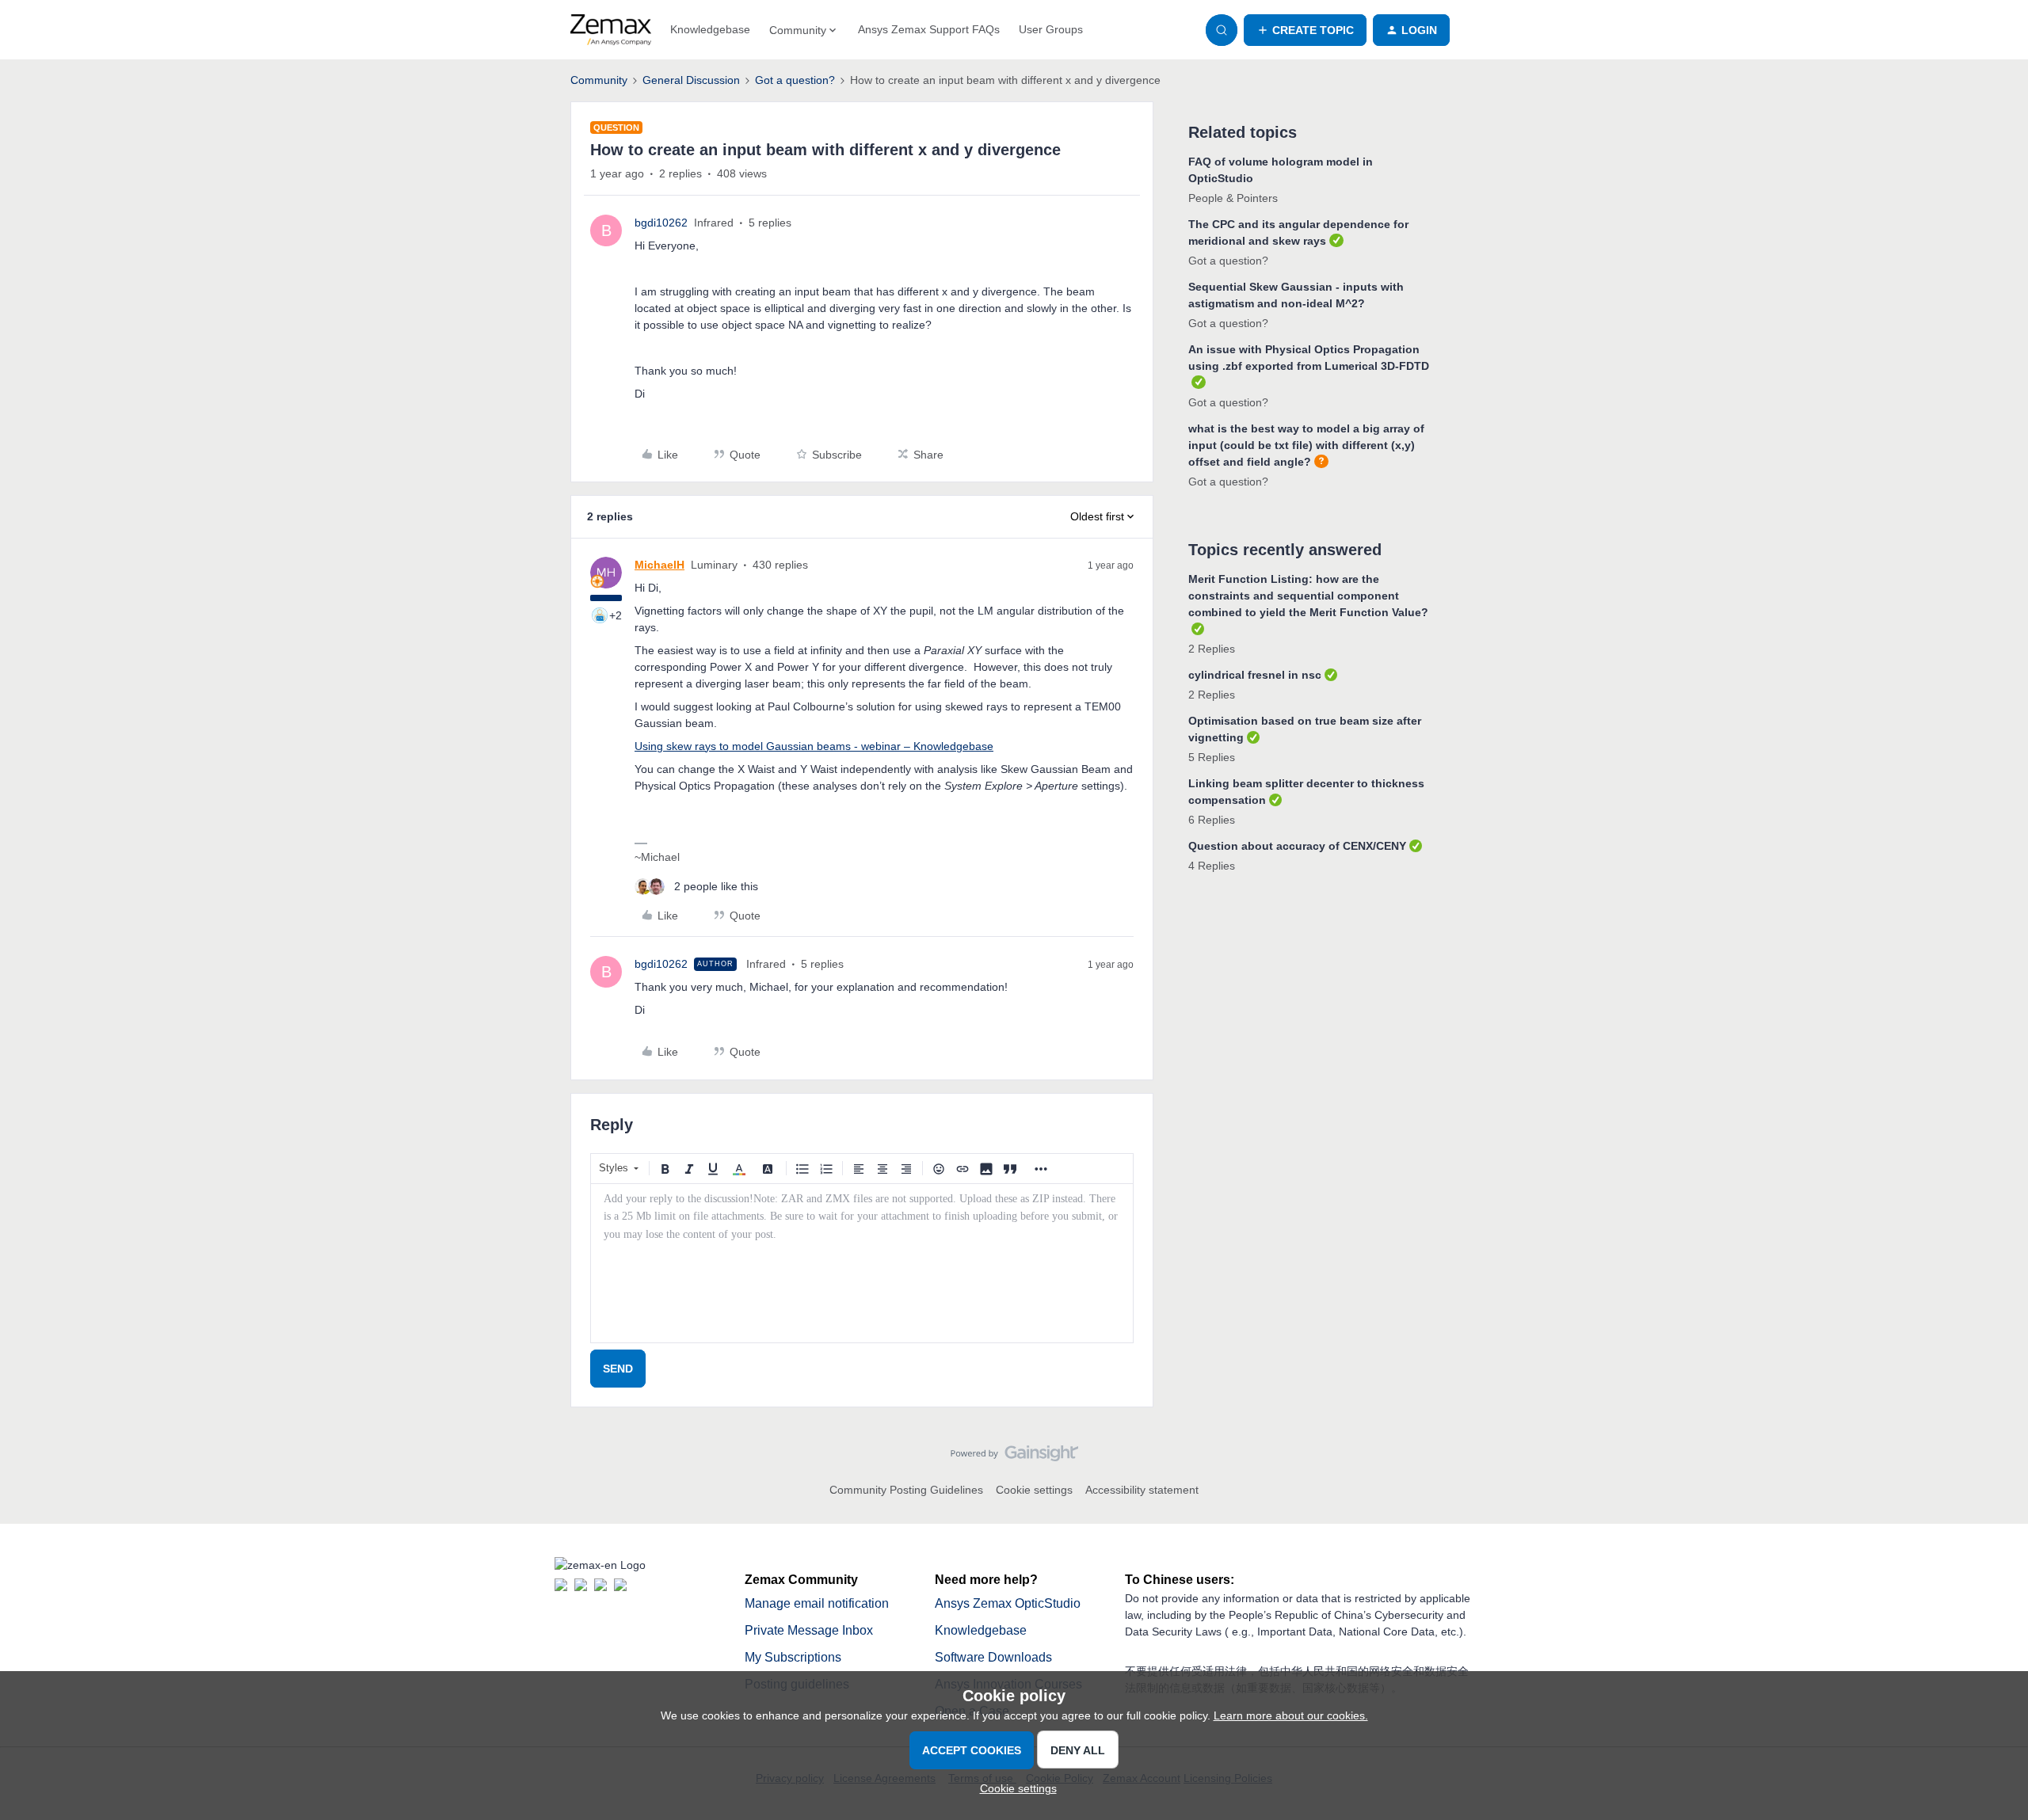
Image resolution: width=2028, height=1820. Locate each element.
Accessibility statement (1142, 1490)
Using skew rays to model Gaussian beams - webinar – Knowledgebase (814, 746)
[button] (1305, 30)
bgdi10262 (661, 223)
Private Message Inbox (809, 1630)
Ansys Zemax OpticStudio (1008, 1603)
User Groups (1051, 29)
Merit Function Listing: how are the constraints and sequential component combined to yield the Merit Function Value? (1308, 596)
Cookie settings (1034, 1490)
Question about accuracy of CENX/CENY (1297, 846)
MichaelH (659, 565)
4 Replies (1212, 866)
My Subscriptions (793, 1657)
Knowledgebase (710, 29)
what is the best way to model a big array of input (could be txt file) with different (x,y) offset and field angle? (1306, 445)
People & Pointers (1233, 198)
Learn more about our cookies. (1291, 1715)
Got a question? (795, 80)
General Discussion (691, 80)
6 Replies (1212, 820)
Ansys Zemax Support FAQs (929, 29)
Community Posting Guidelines (906, 1490)
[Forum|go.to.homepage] (611, 30)
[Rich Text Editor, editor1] (862, 1263)
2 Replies (1212, 649)
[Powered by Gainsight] (1014, 1457)
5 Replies (1212, 757)
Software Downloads (993, 1657)
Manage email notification (817, 1603)
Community (599, 80)
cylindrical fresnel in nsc (1255, 675)
